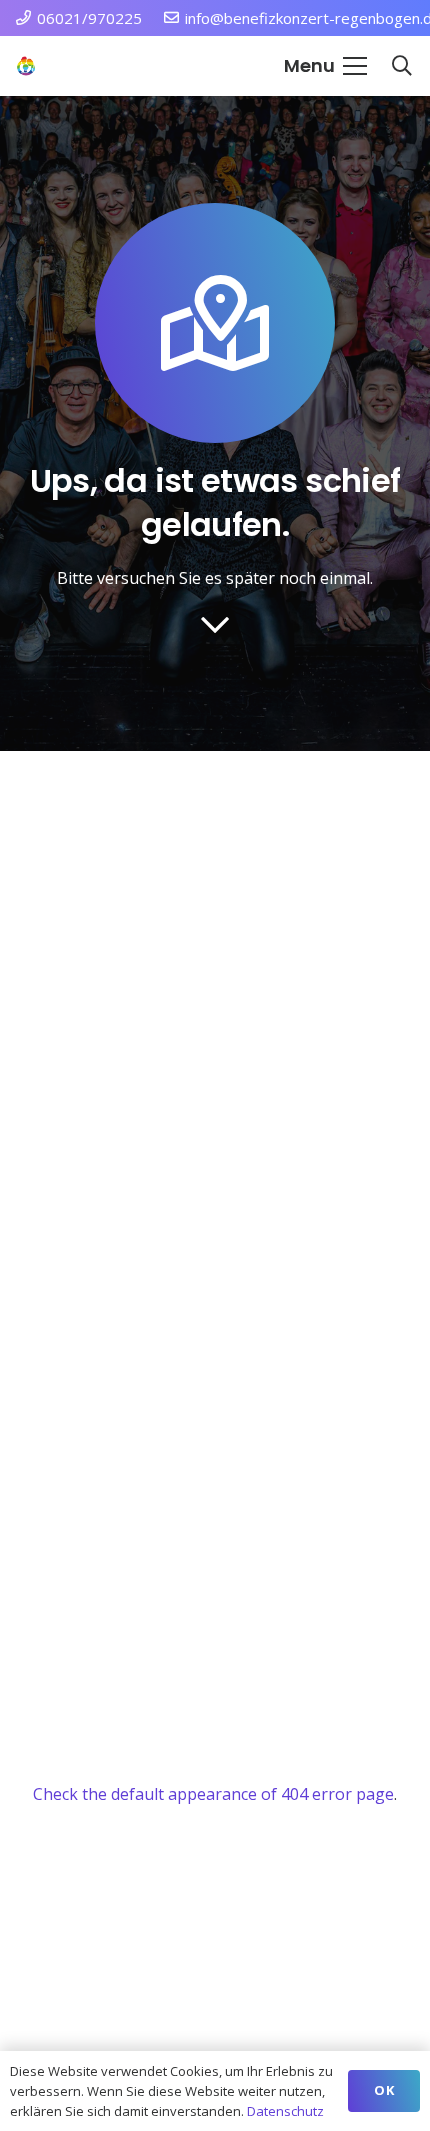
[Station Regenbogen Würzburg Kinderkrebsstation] (26, 66)
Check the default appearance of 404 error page (213, 1794)
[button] (325, 66)
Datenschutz (285, 2111)
